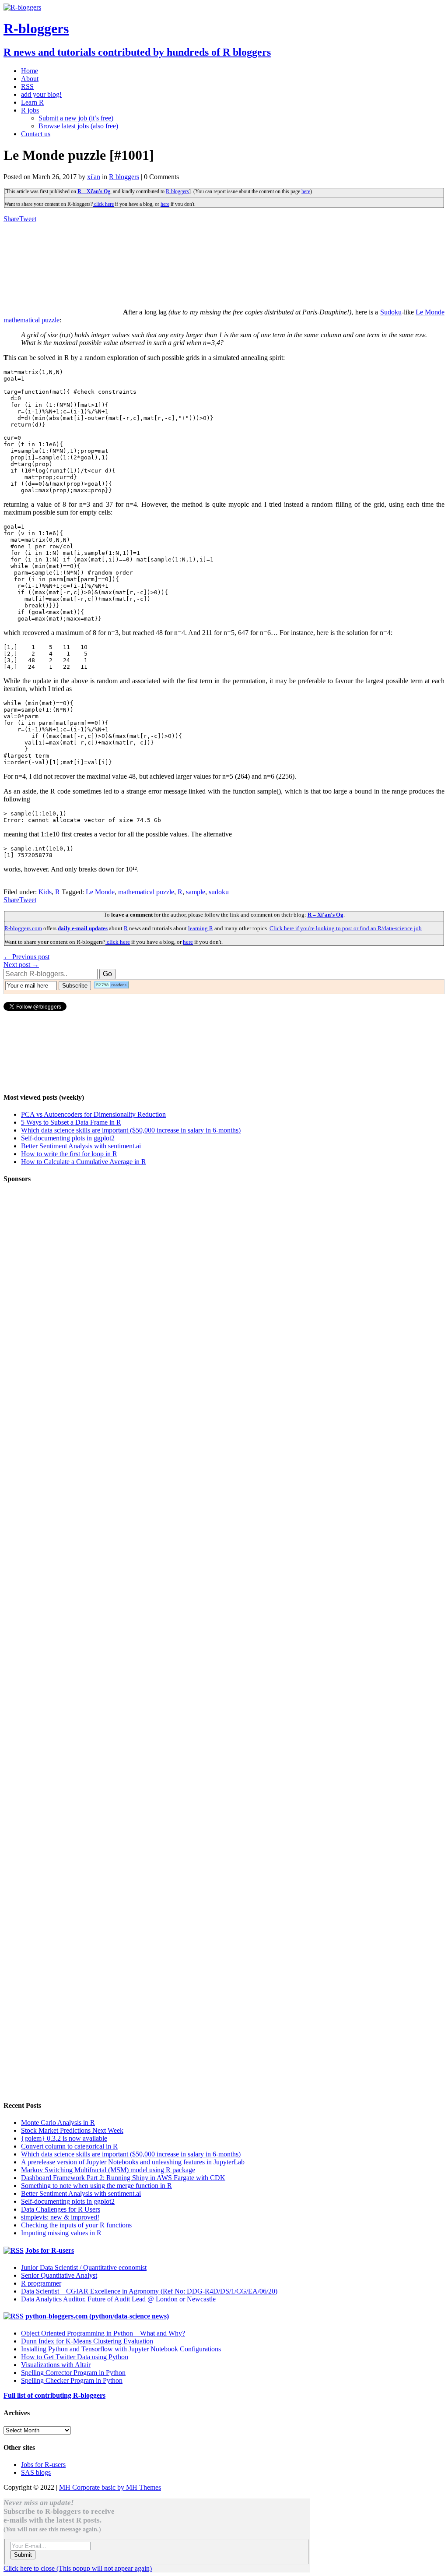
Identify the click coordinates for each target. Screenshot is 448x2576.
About (30, 79)
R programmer (41, 2283)
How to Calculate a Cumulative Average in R (84, 1162)
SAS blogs (36, 2472)
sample (196, 892)
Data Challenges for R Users (61, 2209)
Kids (45, 892)
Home (30, 71)
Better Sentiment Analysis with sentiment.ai (81, 1146)
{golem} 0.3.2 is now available (64, 2138)
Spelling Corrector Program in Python (73, 2373)
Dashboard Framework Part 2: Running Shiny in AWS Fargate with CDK (123, 2178)
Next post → (21, 965)
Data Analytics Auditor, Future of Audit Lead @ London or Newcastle (118, 2299)
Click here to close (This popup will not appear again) (78, 2568)
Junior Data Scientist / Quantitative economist (84, 2267)
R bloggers (124, 177)
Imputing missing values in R (61, 2233)
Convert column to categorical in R (69, 2146)
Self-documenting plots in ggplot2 (68, 1138)
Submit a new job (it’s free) (76, 118)
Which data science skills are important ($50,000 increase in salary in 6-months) (131, 1130)
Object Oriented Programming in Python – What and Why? (103, 2333)
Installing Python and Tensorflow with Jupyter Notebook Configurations (121, 2349)
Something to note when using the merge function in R (96, 2186)
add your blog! (41, 94)
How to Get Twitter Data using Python (75, 2357)
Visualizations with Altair (56, 2365)
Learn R (32, 102)
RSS (27, 86)
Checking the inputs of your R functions (76, 2225)
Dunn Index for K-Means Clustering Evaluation (87, 2341)
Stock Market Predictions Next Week (72, 2130)
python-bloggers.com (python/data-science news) (97, 2316)
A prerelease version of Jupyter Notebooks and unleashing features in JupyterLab (133, 2162)
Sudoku (391, 312)
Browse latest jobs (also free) (78, 126)
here (306, 191)
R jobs (30, 110)
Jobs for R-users (50, 2250)
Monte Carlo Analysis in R (58, 2123)
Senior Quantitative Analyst (59, 2275)
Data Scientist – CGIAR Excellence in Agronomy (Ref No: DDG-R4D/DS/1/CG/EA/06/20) (149, 2291)
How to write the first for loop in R (69, 1154)
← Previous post (26, 957)
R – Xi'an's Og (94, 191)
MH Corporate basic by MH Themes (110, 2487)
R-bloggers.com (23, 928)
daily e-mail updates (83, 928)
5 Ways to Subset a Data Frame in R (71, 1122)
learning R (201, 928)
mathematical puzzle (146, 892)
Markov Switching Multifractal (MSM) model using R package (108, 2170)
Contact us (36, 134)
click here (103, 204)
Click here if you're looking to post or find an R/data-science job (346, 928)
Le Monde (100, 892)
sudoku (219, 892)
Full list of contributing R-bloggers (54, 2395)
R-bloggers (177, 191)
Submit (23, 2555)
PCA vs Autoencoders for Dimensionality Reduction (93, 1114)
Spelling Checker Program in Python (72, 2380)
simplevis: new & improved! (60, 2217)
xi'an (94, 177)
